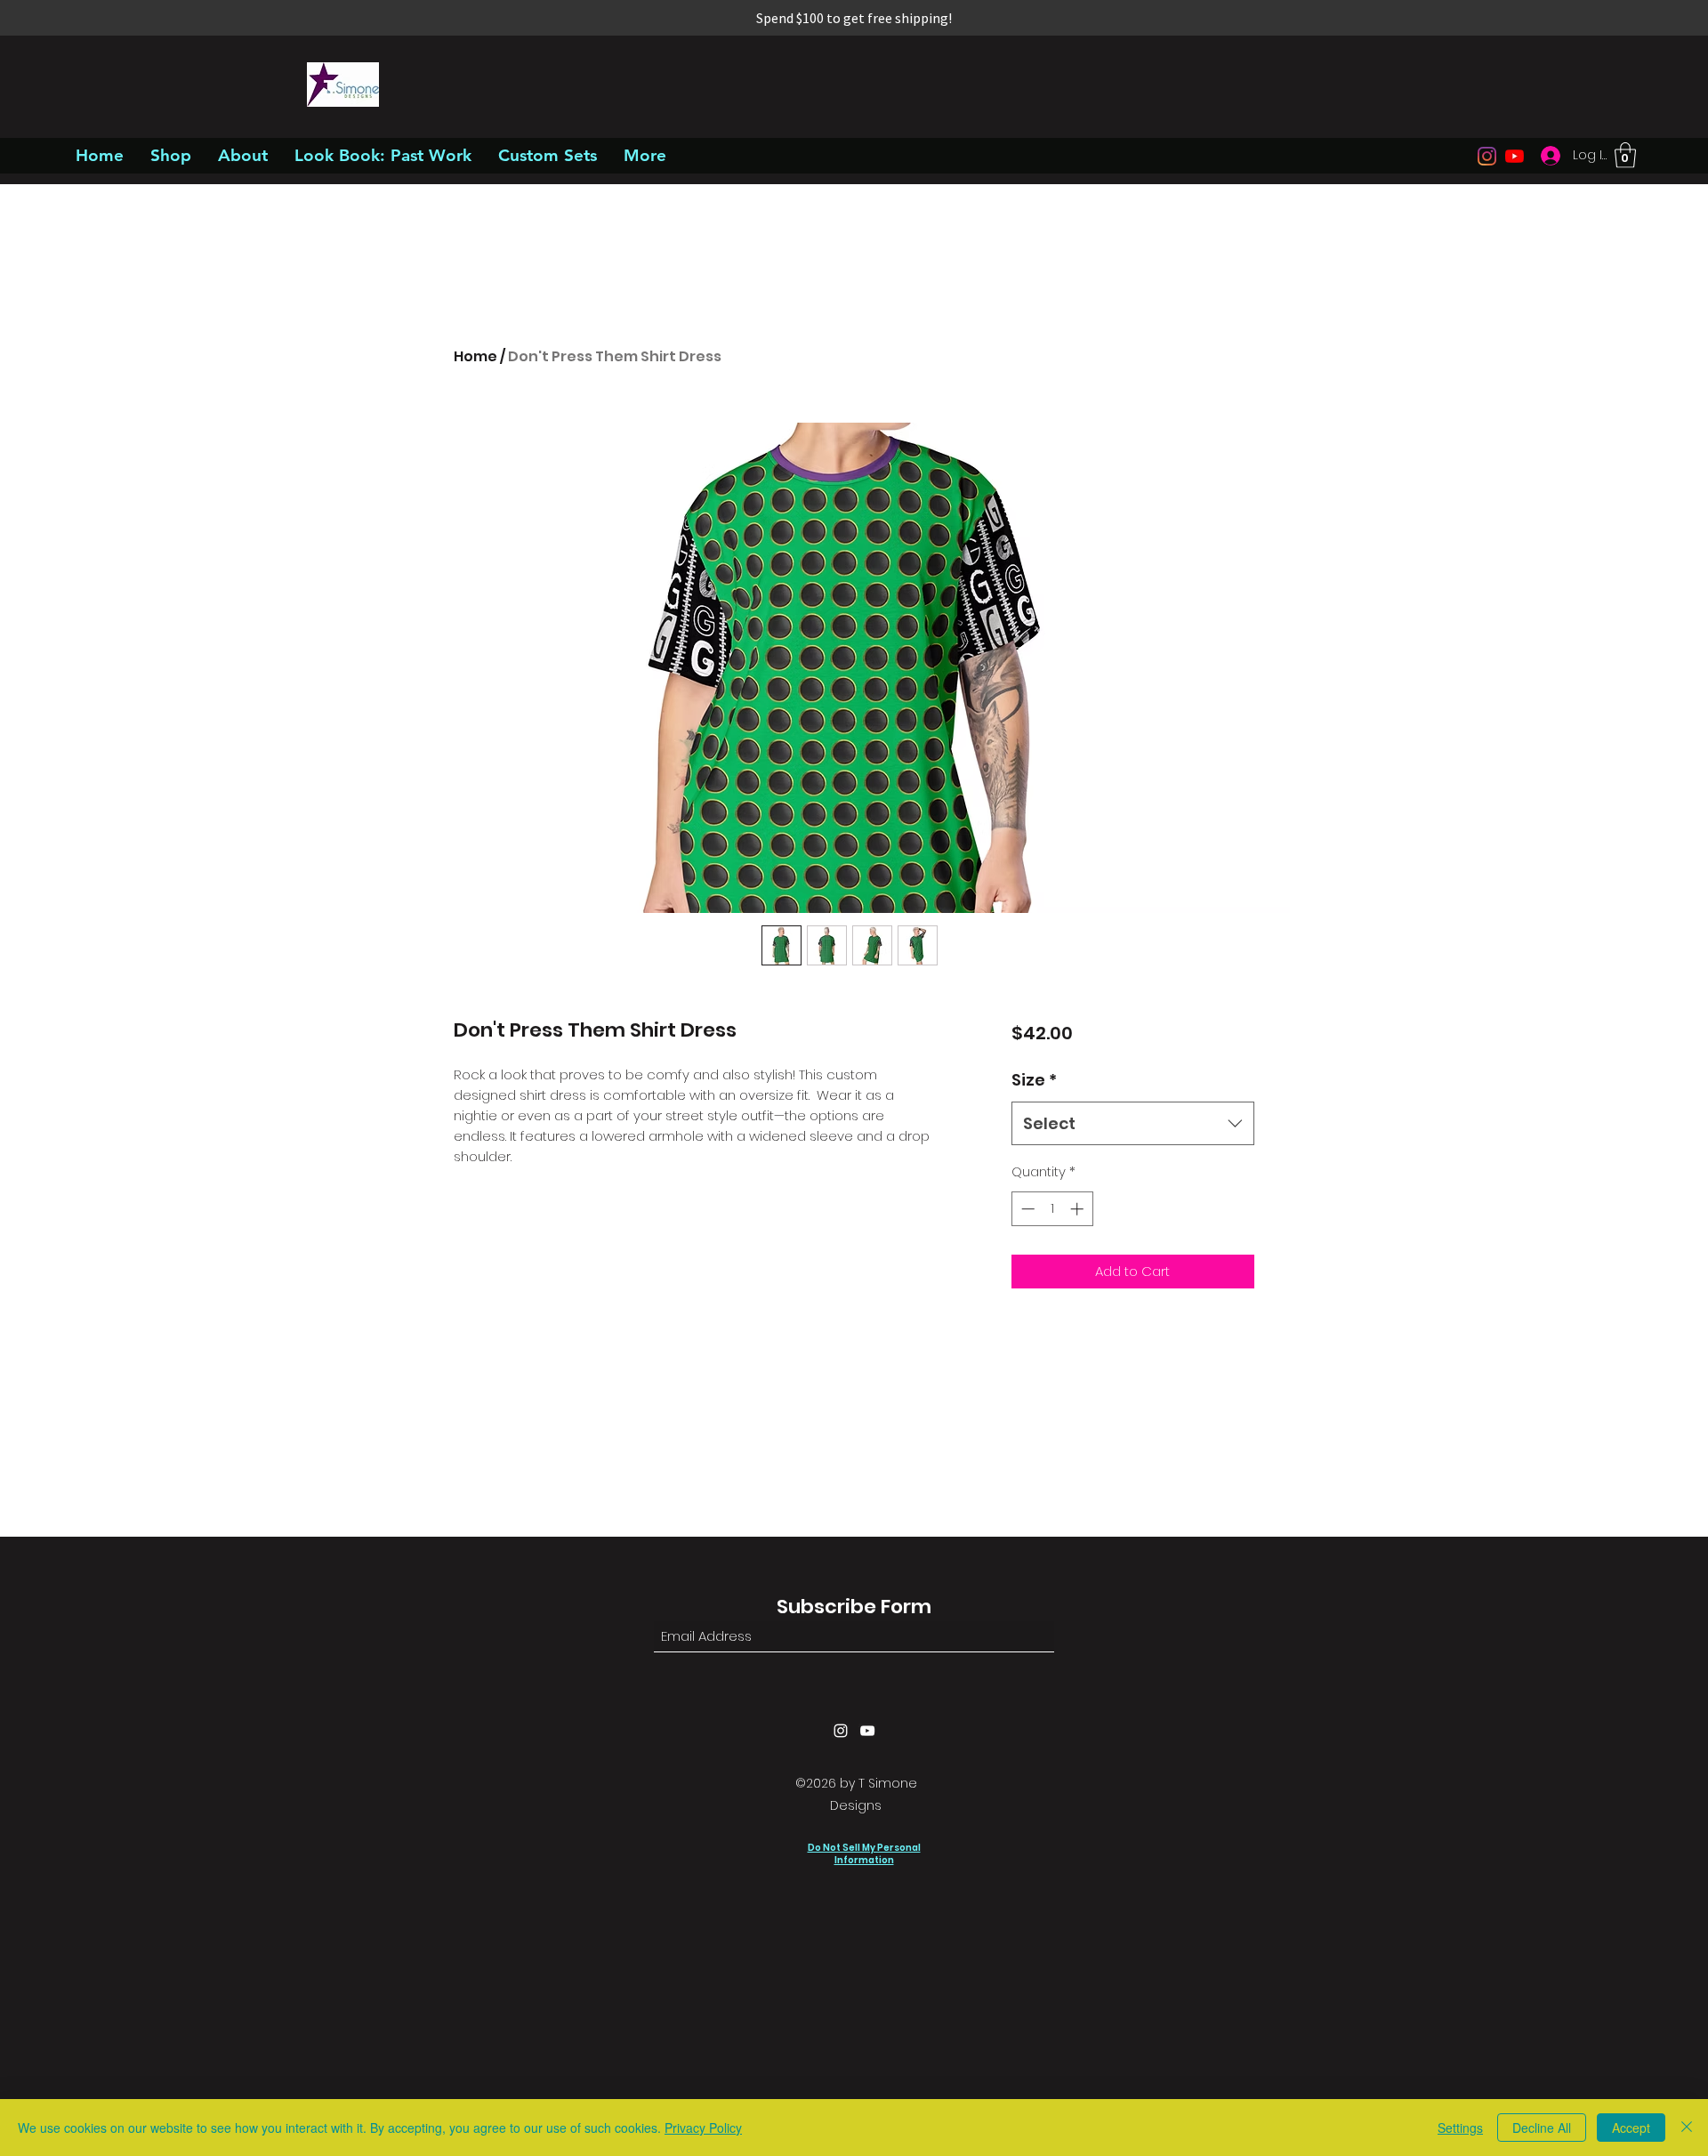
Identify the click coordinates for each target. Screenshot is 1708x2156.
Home (475, 356)
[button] (1625, 155)
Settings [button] (1460, 2128)
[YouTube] (1515, 156)
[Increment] (1079, 1209)
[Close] (1687, 2128)
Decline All (1542, 2128)
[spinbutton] (1052, 1209)
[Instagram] (1487, 156)
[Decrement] (1026, 1209)
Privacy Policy (703, 2128)
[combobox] (1133, 1124)
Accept (1631, 2128)
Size (1034, 1080)
